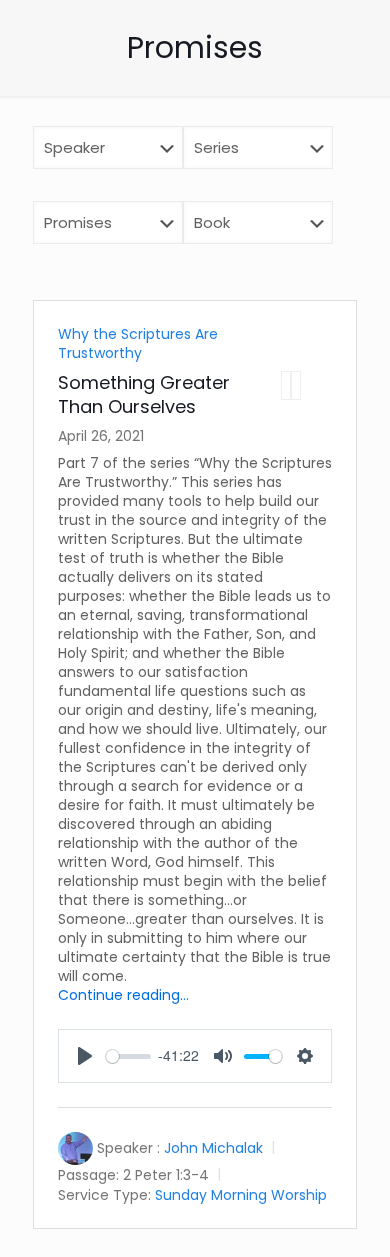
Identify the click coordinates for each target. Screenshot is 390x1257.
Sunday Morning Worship (241, 1194)
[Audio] (286, 385)
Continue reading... (123, 995)
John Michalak (213, 1148)
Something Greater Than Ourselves (144, 394)
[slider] (128, 1056)
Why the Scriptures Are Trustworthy (138, 343)
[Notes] (296, 385)
